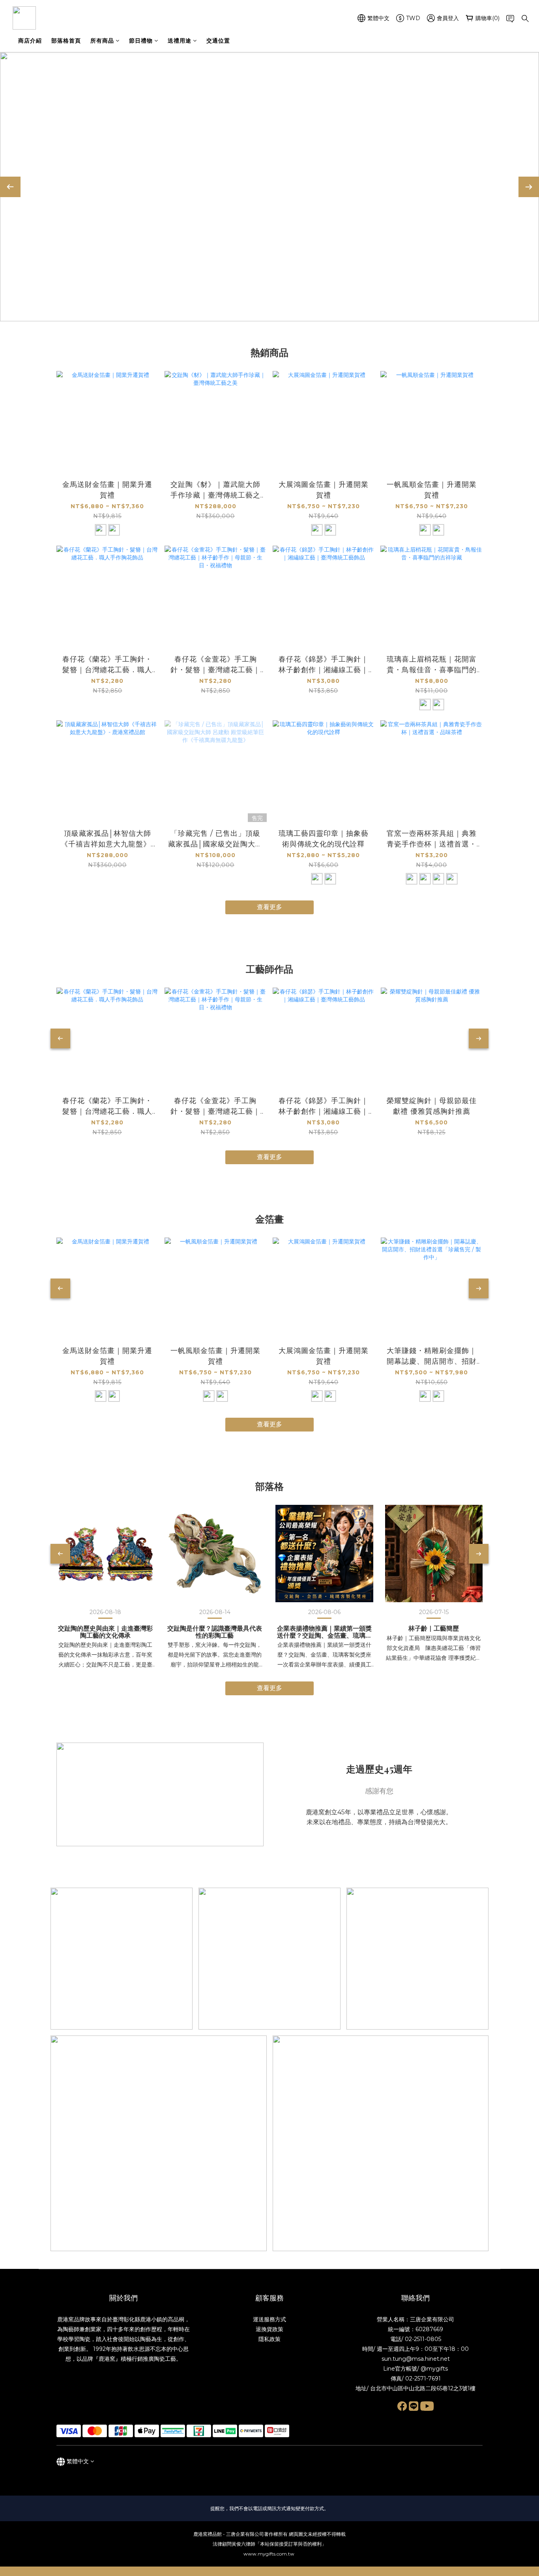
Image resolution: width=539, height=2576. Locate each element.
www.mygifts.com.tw (269, 2554)
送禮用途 (180, 41)
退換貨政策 (269, 2329)
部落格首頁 (66, 41)
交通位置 (218, 41)
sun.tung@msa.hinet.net (416, 2359)
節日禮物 (141, 41)
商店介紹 (30, 41)
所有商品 (102, 41)
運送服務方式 (269, 2319)
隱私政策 (269, 2339)
